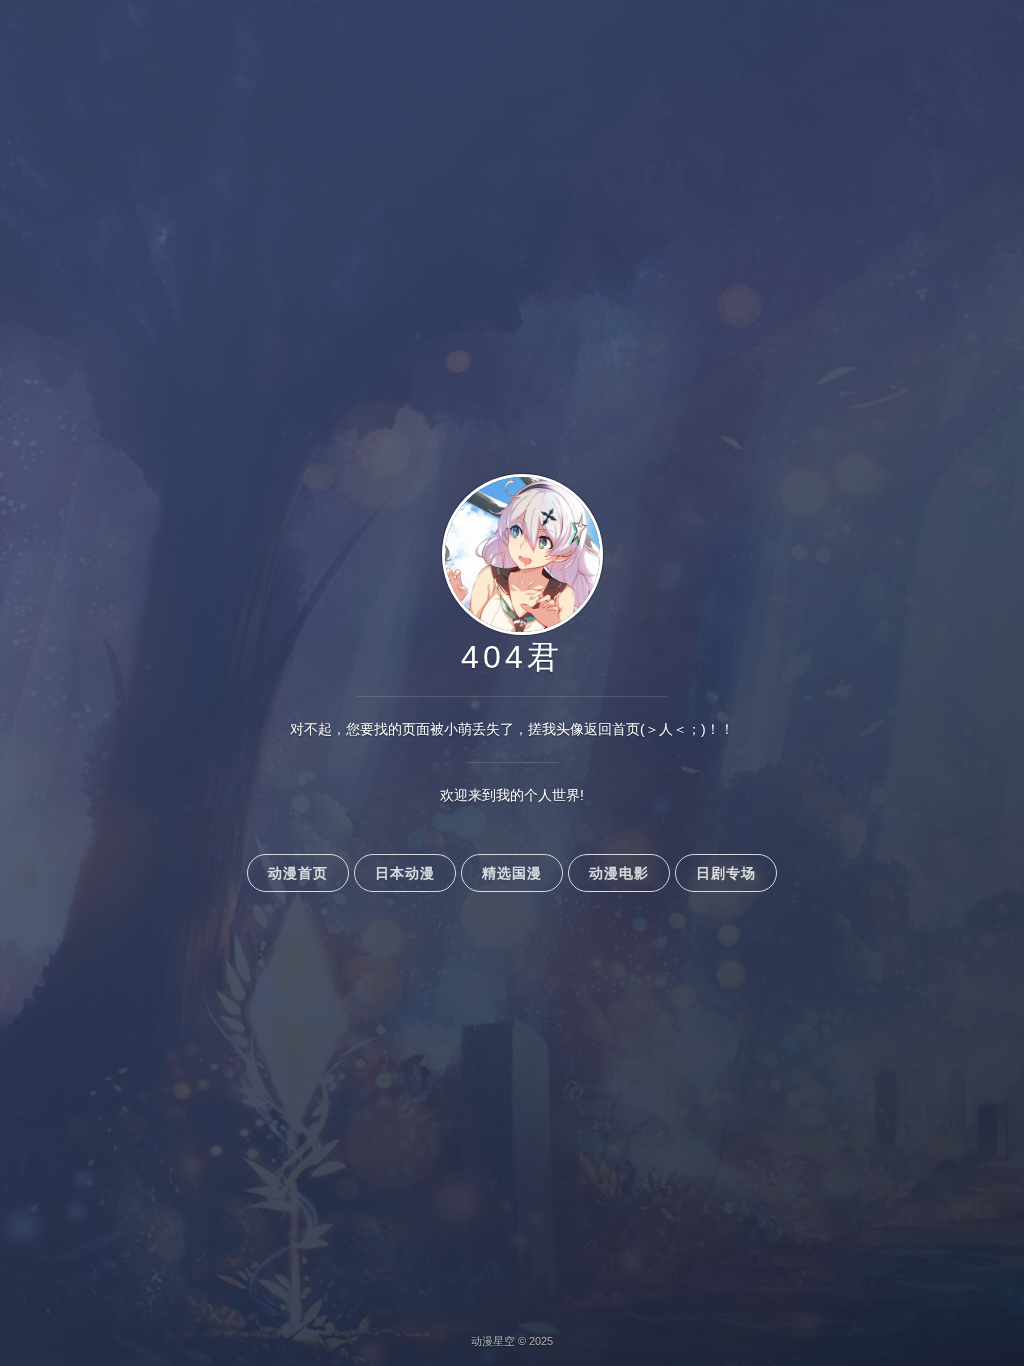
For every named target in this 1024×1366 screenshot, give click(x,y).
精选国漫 (512, 873)
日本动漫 (405, 873)
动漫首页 (298, 873)
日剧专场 (726, 873)
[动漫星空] (512, 632)
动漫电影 (619, 873)
